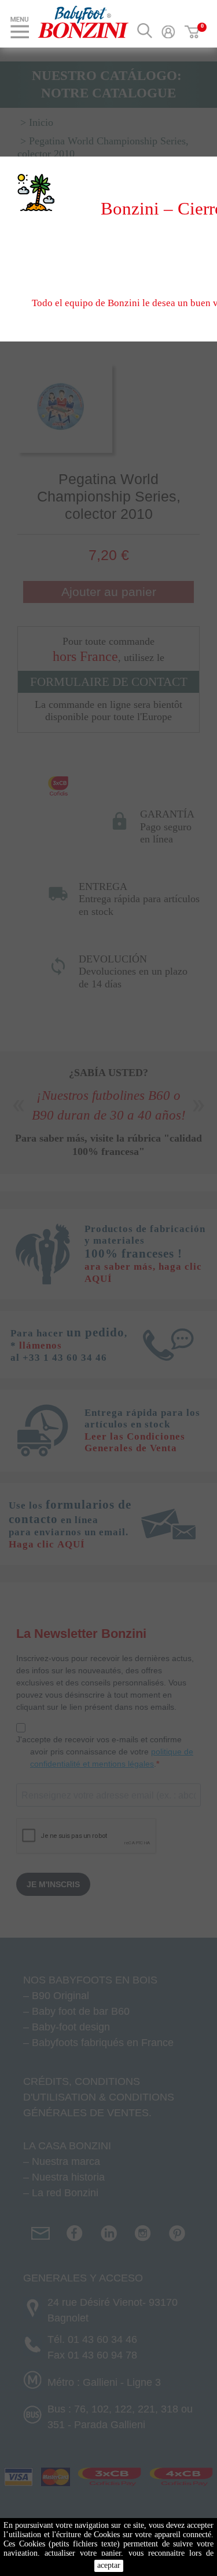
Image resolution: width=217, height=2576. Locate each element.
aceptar (109, 2565)
